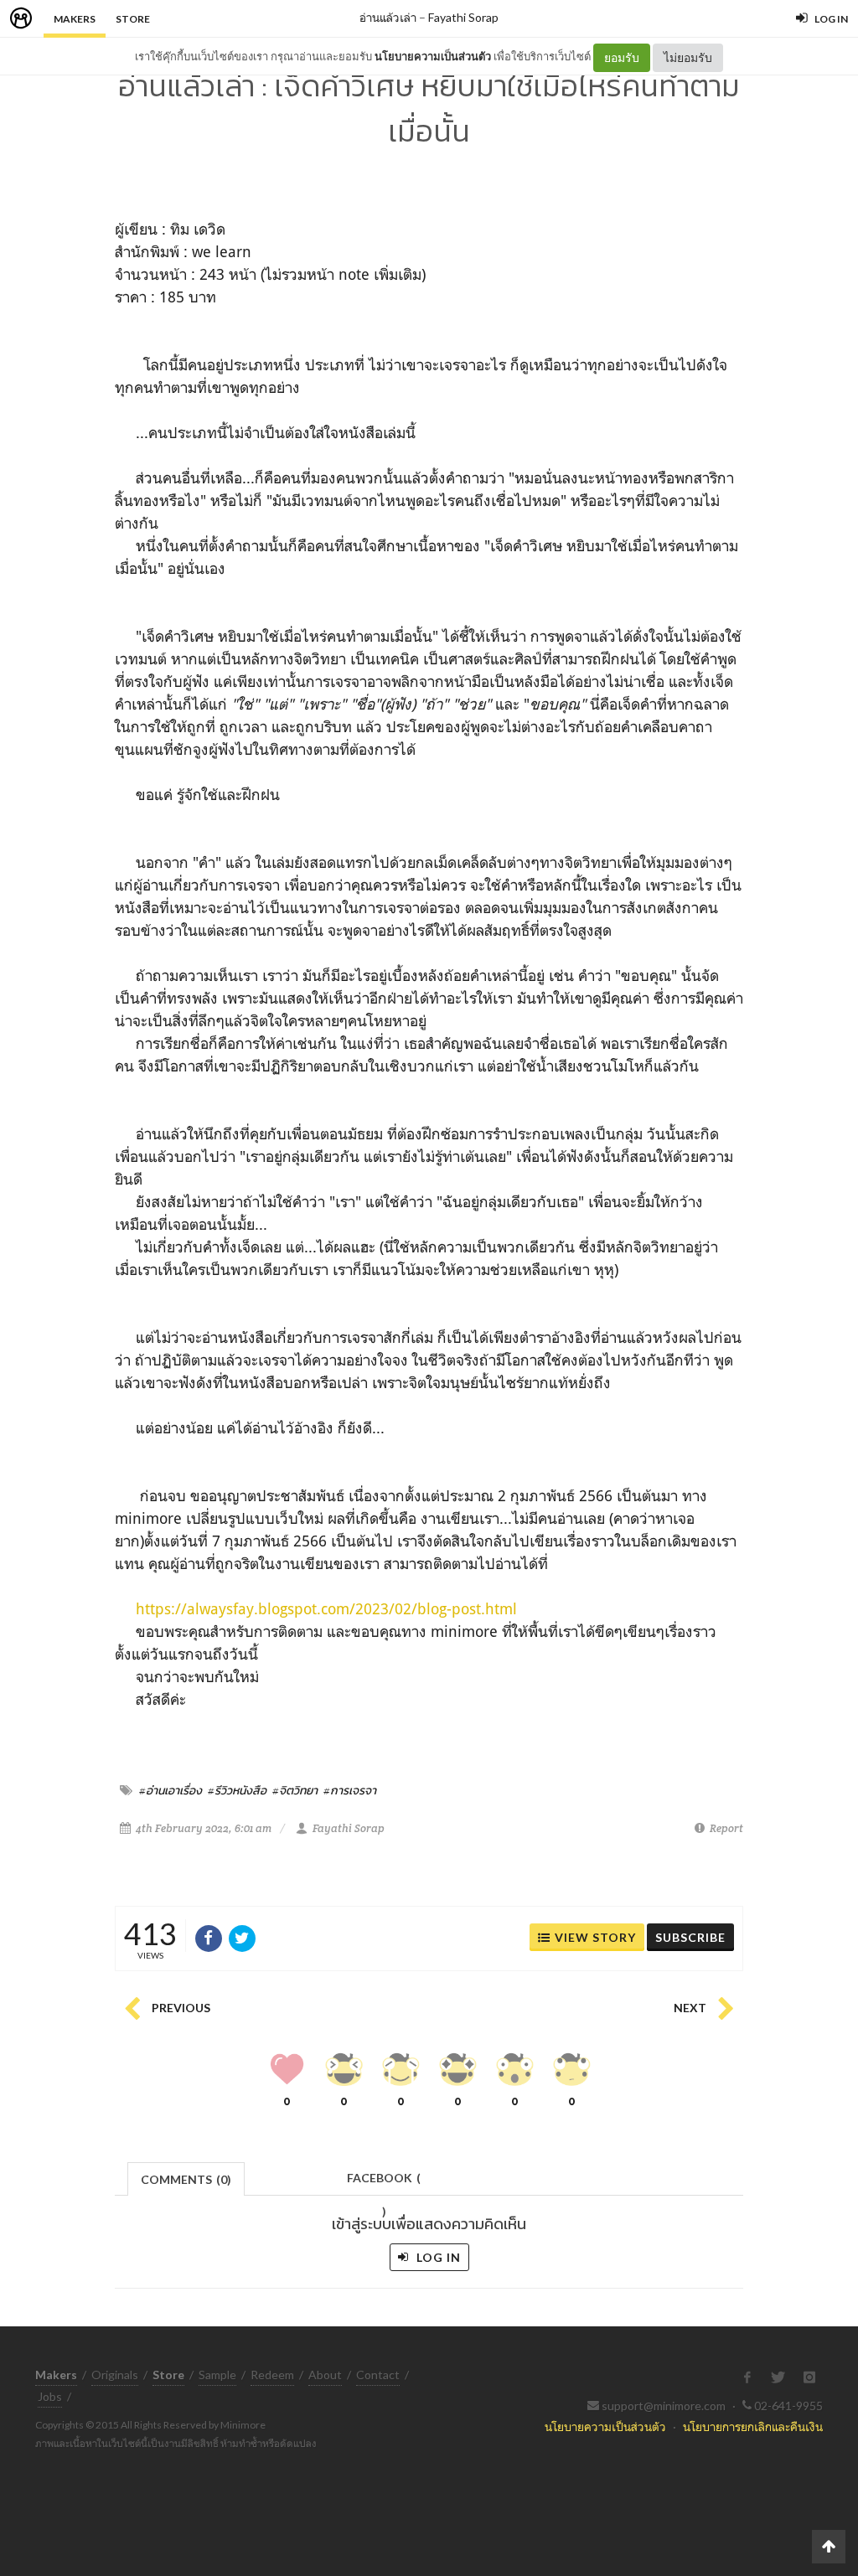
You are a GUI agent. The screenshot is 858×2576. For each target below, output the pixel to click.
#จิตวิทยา (295, 1790)
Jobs (50, 2396)
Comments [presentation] (186, 2179)
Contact (378, 2375)
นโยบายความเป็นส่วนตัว (433, 56)
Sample (217, 2375)
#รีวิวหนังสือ (237, 1790)
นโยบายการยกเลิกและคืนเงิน (753, 2426)
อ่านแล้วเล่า (388, 17)
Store (133, 19)
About (325, 2375)
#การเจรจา (350, 1790)
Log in (437, 2257)
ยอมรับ (622, 57)
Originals (115, 2375)
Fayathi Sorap (463, 17)
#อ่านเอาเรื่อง (171, 1790)
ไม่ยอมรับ (688, 57)
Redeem (272, 2375)
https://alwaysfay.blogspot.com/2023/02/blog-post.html (326, 1608)
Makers (75, 19)
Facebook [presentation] (384, 2183)
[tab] (186, 2178)
